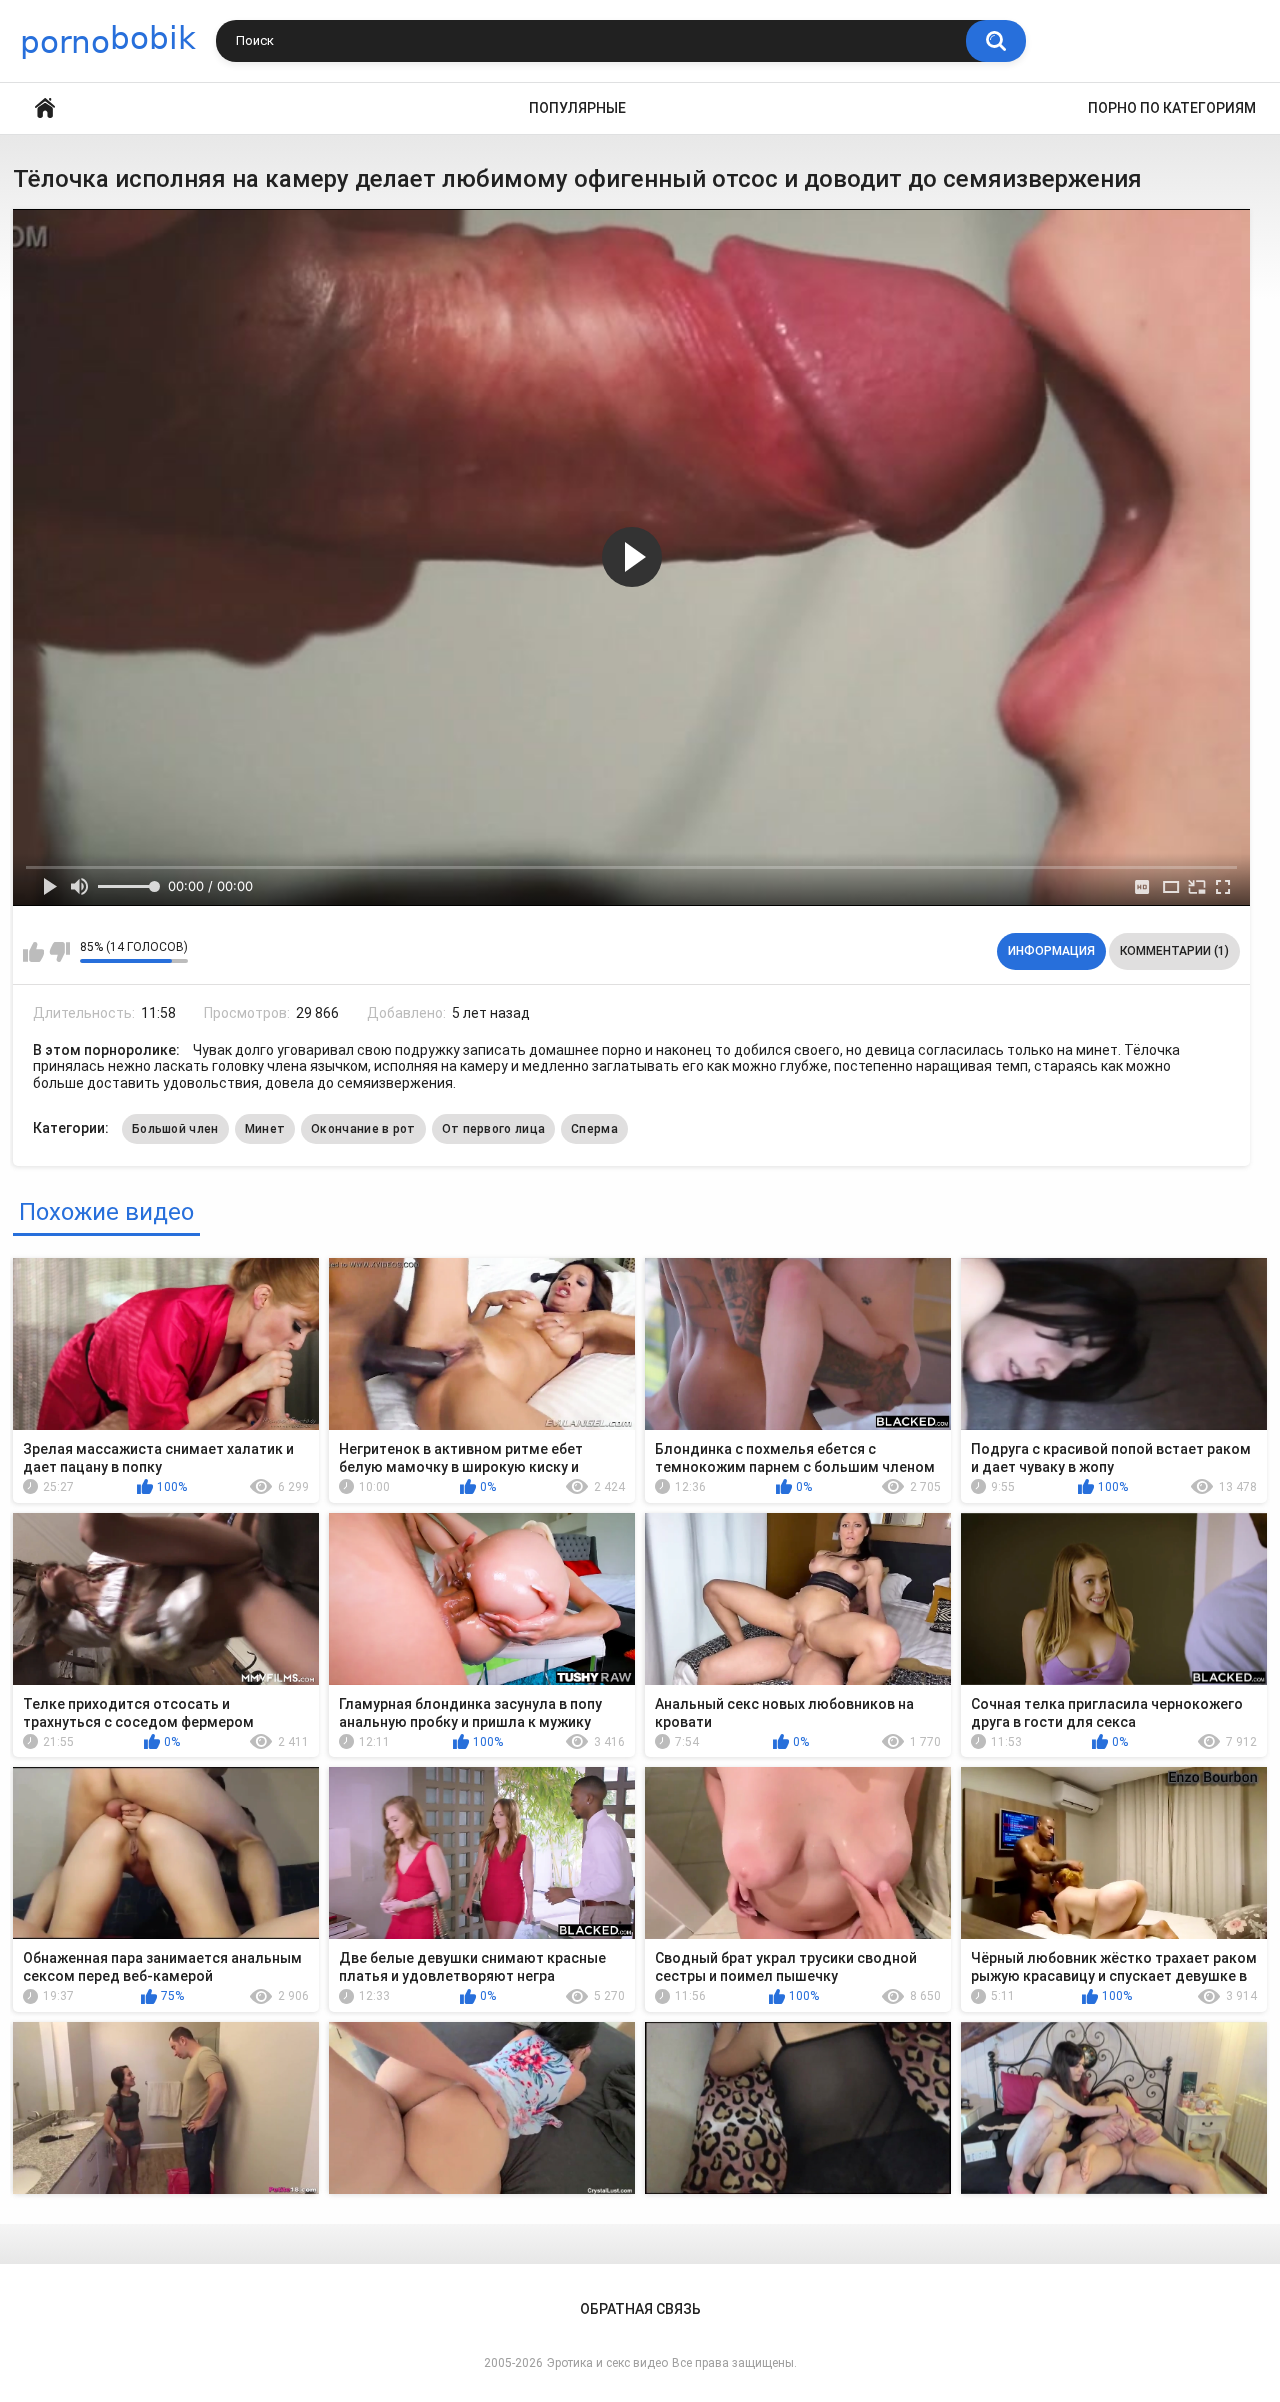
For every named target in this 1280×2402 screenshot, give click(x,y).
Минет (265, 1129)
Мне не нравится (59, 952)
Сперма (594, 1129)
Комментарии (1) (1174, 951)
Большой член (175, 1129)
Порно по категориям (1172, 108)
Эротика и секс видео (607, 2363)
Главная (45, 108)
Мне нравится (33, 952)
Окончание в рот (363, 1129)
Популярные (577, 108)
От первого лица (494, 1129)
